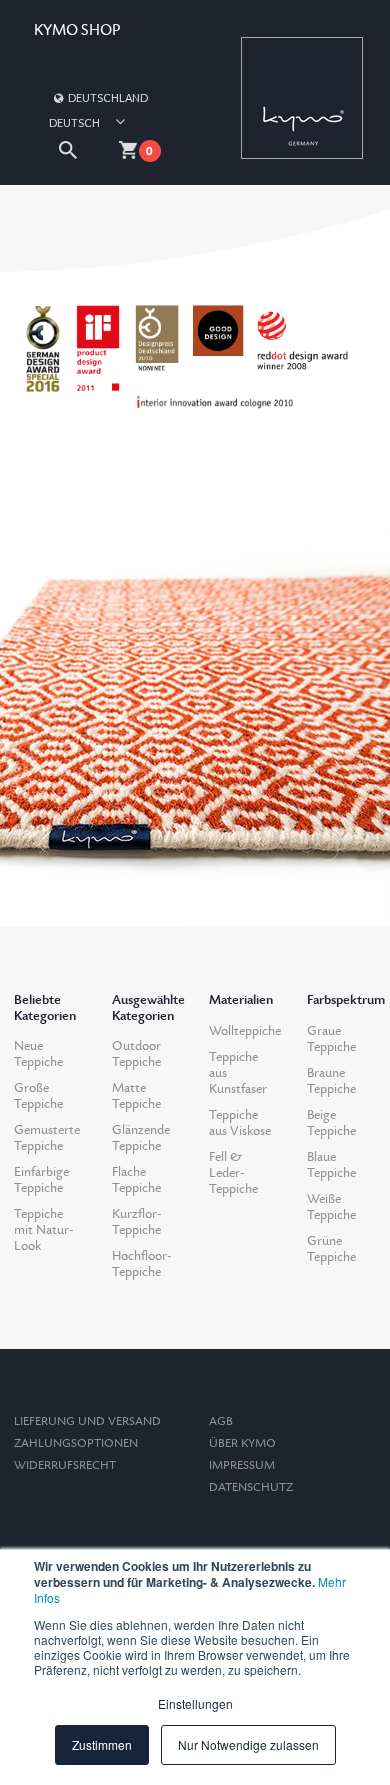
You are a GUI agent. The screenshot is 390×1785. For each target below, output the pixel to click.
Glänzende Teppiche (141, 1138)
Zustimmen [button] (102, 1744)
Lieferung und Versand (87, 1421)
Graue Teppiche (331, 1039)
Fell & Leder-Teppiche (233, 1173)
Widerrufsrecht (65, 1465)
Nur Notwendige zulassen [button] (248, 1744)
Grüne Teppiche (331, 1249)
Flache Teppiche (136, 1180)
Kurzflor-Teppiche (136, 1222)
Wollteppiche (245, 1031)
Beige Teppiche (331, 1123)
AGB (221, 1421)
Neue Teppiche (38, 1054)
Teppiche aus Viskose (240, 1123)
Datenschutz (251, 1487)
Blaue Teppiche (331, 1165)
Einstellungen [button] (195, 1703)
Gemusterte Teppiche (47, 1138)
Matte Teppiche (136, 1096)
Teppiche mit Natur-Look (43, 1230)
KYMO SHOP (77, 30)
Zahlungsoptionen (76, 1443)
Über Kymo (242, 1443)
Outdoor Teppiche (136, 1054)
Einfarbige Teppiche (41, 1180)
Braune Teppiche (331, 1081)
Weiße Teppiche (331, 1207)
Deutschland (108, 97)
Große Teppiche (38, 1096)
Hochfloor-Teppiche (141, 1264)
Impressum (242, 1465)
